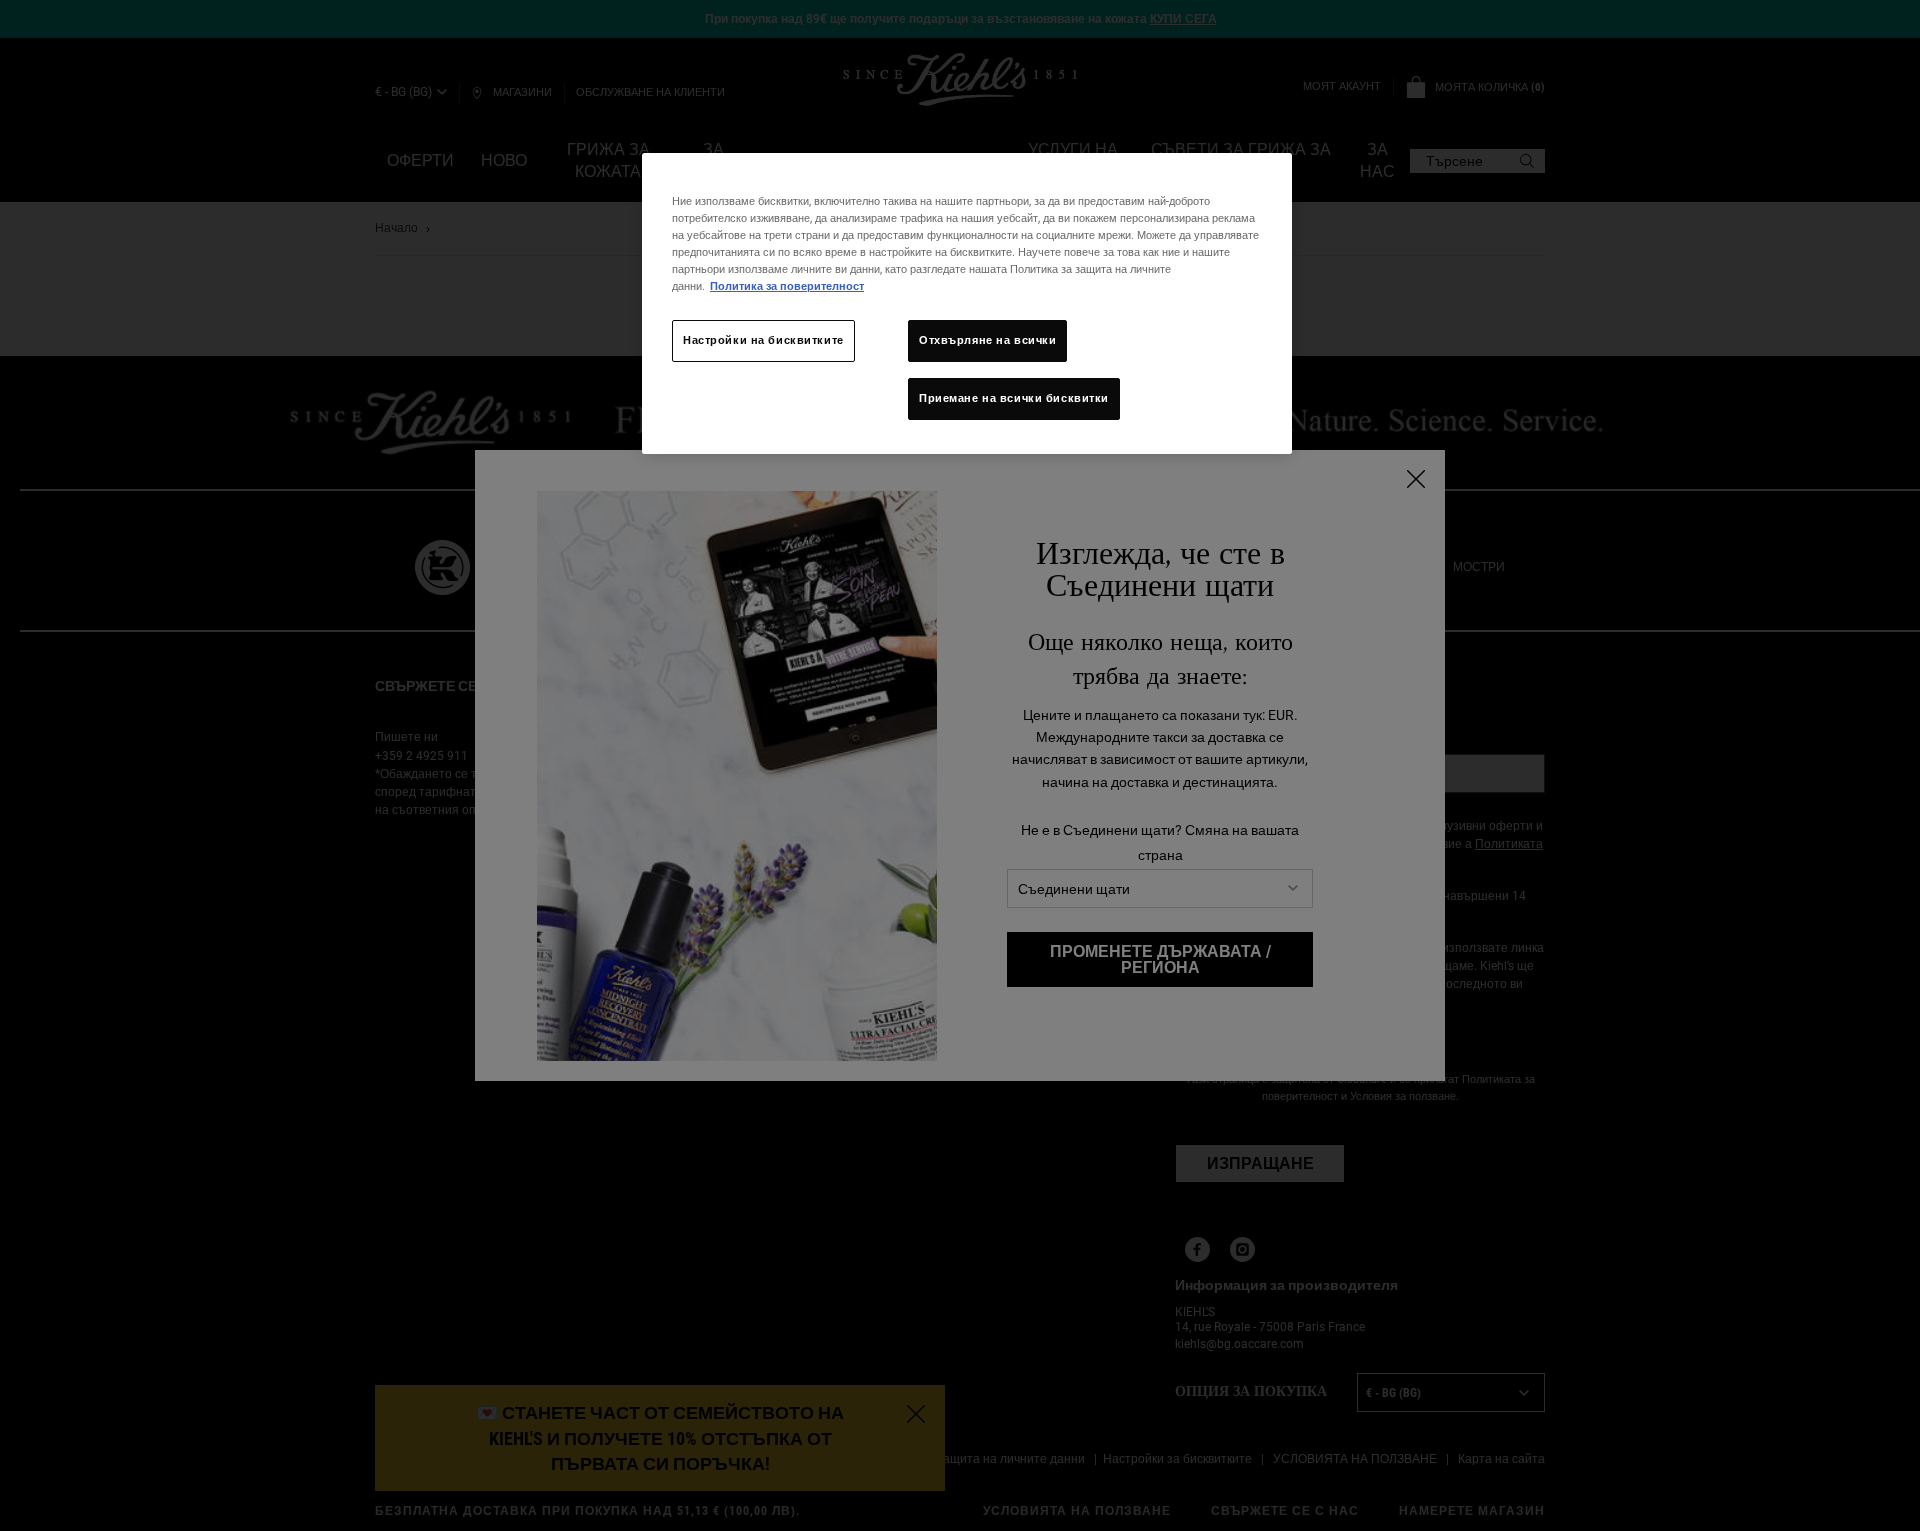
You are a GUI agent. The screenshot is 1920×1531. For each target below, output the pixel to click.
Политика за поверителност (787, 286)
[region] (967, 303)
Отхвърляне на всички (987, 340)
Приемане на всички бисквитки (1014, 398)
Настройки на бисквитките (763, 340)
